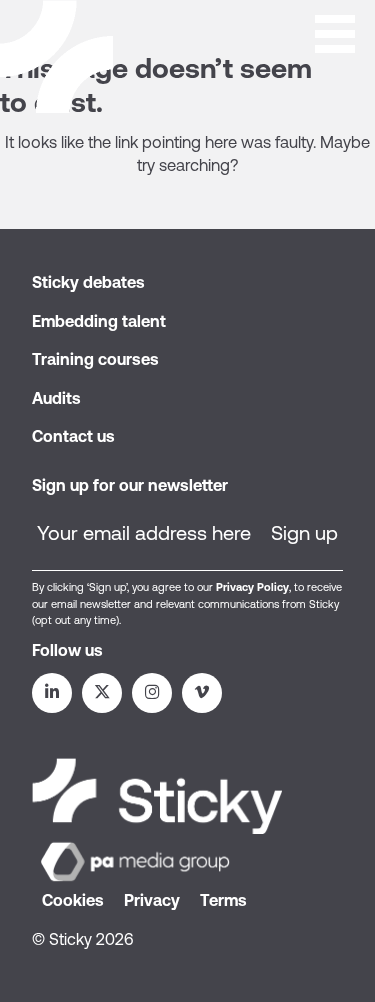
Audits (56, 398)
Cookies (73, 900)
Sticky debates (88, 282)
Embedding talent (99, 321)
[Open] (335, 32)
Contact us (73, 436)
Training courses (95, 359)
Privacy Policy (252, 587)
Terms (223, 900)
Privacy (152, 900)
